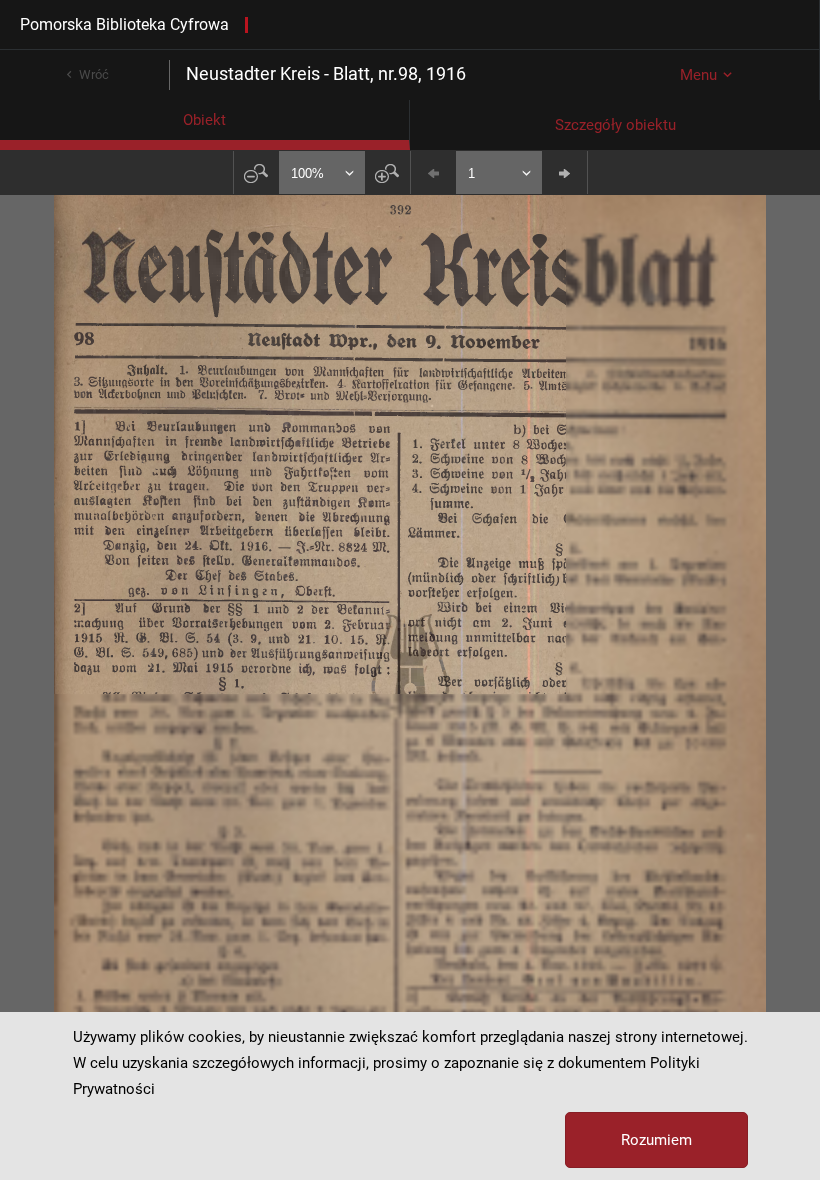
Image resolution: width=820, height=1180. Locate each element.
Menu (698, 75)
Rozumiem (656, 1140)
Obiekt (204, 120)
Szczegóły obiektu (615, 125)
